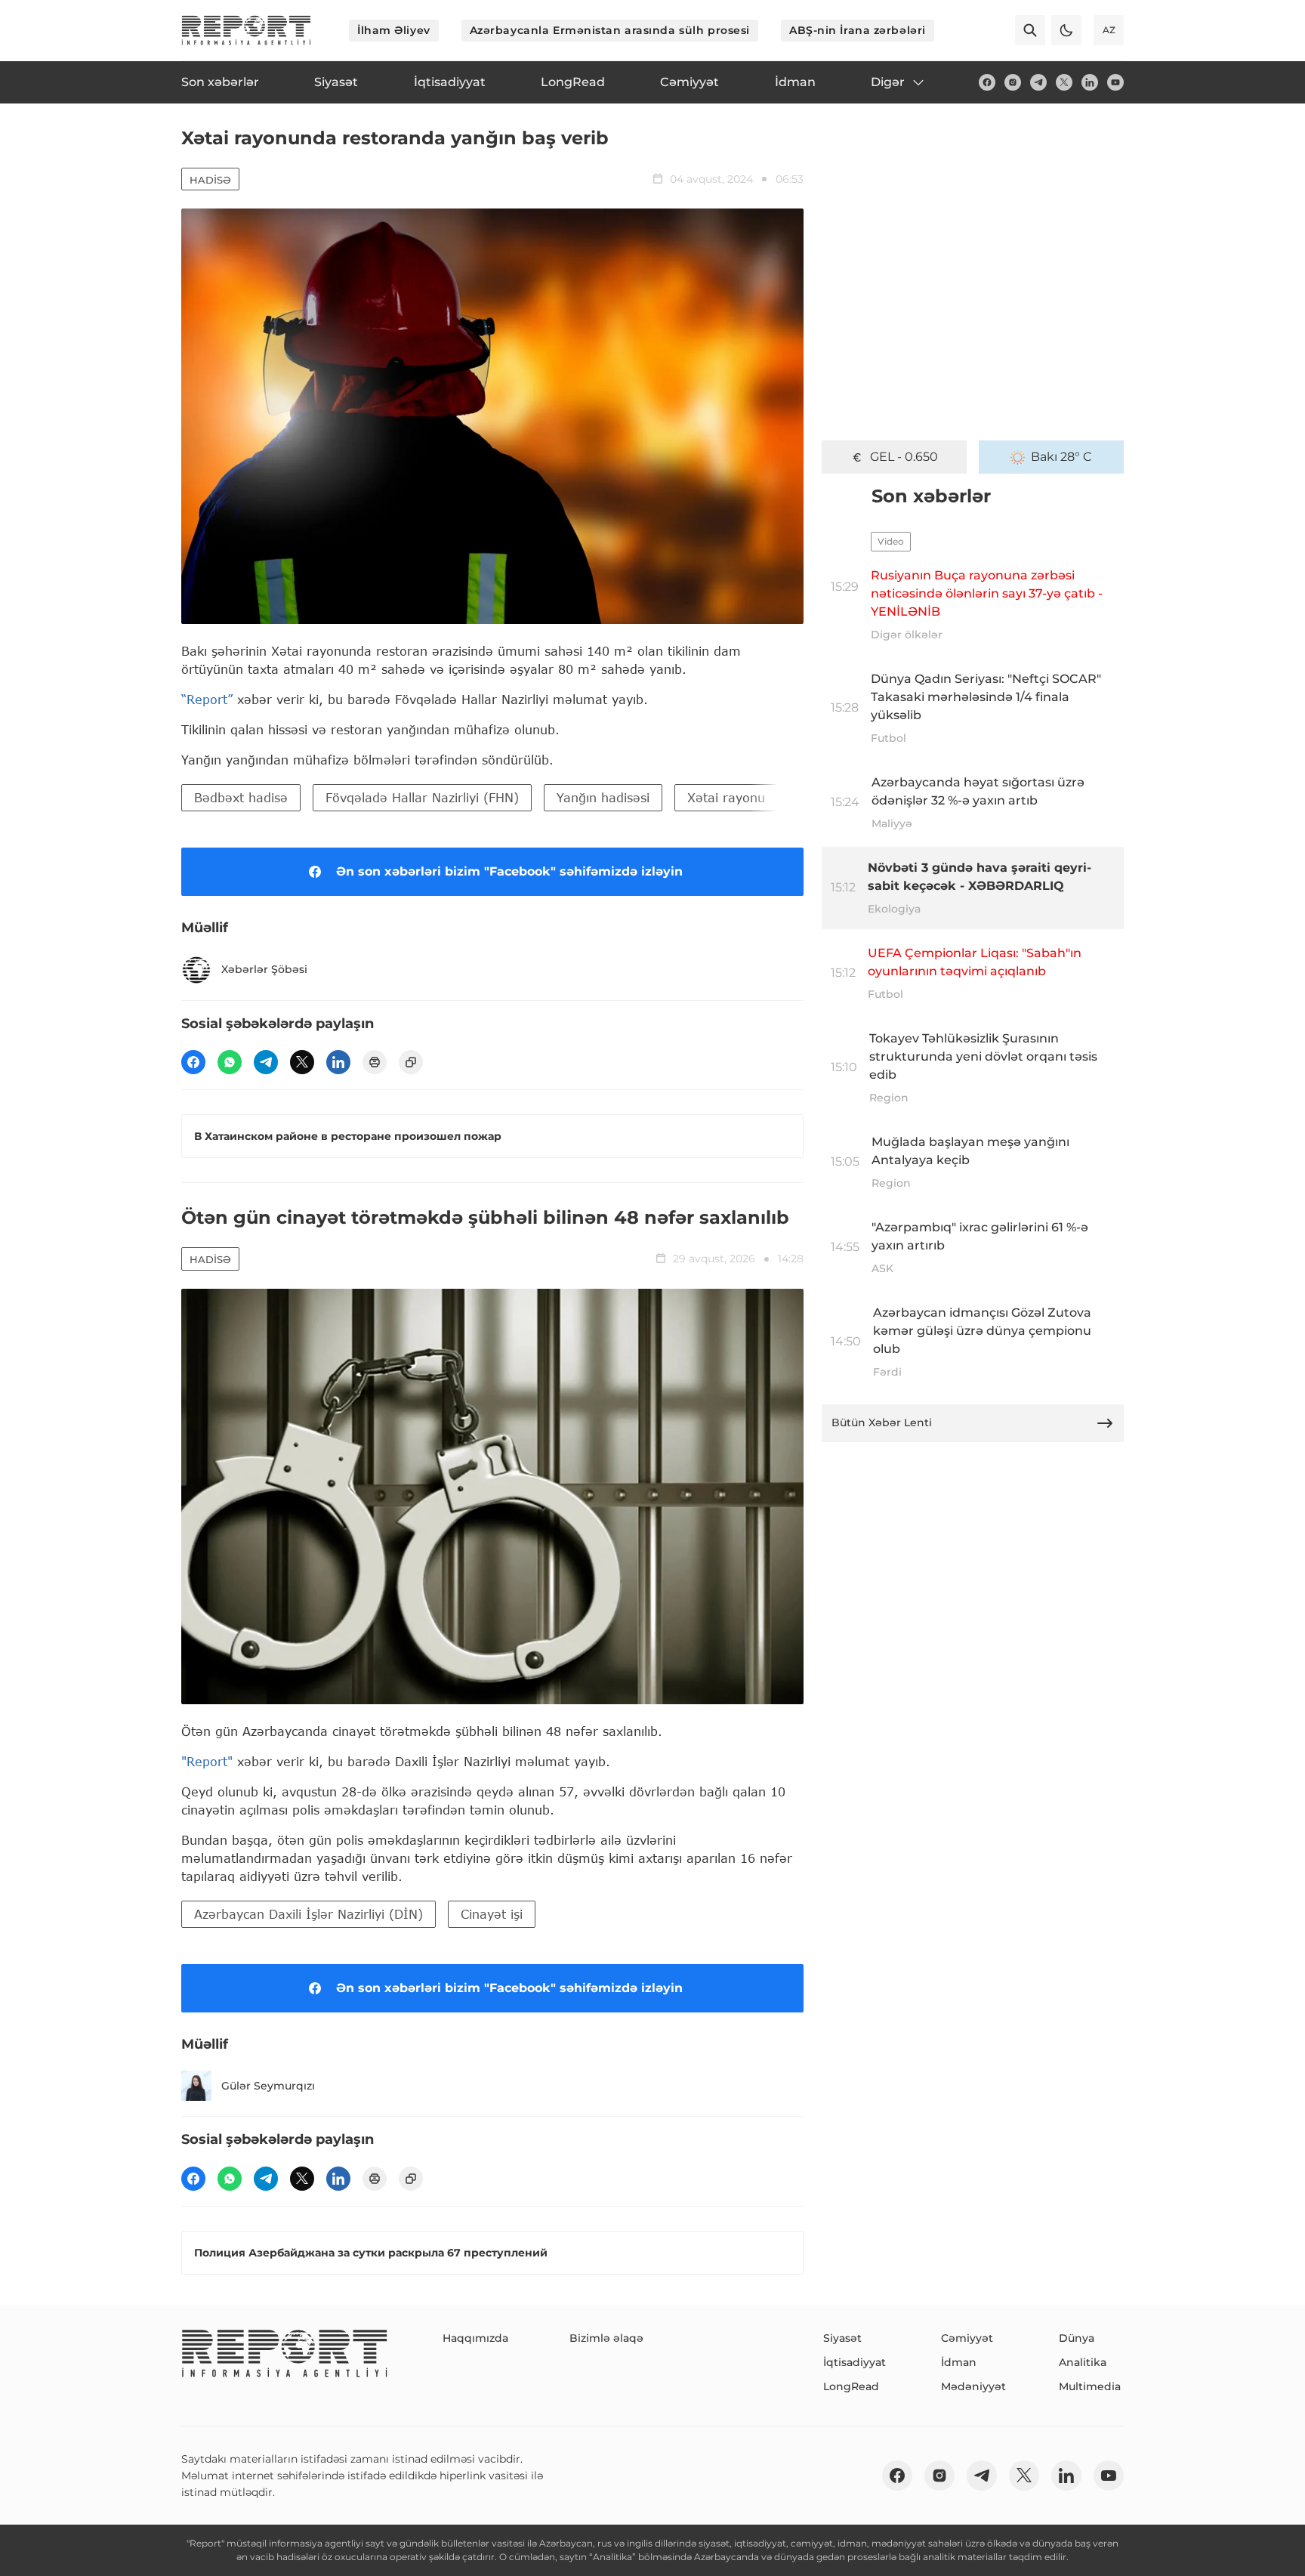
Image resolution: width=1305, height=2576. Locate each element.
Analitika (1083, 2362)
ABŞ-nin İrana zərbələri (858, 30)
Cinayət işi (492, 1914)
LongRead (851, 2386)
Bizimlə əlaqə (606, 2338)
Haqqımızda (475, 2338)
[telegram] (1038, 82)
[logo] (246, 30)
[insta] (1013, 82)
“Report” (207, 699)
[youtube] (1115, 82)
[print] (375, 1062)
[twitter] (1064, 82)
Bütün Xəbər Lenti (882, 1422)
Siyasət (842, 2338)
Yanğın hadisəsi (603, 797)
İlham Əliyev (394, 30)
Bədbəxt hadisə (241, 797)
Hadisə (210, 180)
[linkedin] (1090, 82)
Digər (888, 82)
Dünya (1077, 2338)
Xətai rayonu (726, 797)
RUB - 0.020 (904, 457)
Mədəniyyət (973, 2386)
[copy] (411, 1062)
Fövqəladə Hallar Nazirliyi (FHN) (422, 797)
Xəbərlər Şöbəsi (264, 969)
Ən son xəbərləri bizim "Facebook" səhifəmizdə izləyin (509, 871)
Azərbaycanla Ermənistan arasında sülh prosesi (610, 30)
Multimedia (1090, 2386)
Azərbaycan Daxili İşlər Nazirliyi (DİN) (309, 1914)
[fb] (987, 82)
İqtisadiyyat (855, 2362)
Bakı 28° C (1061, 457)
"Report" (207, 1761)
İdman (959, 2362)
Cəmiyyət (967, 2338)
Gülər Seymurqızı (268, 2086)
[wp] (230, 1062)
